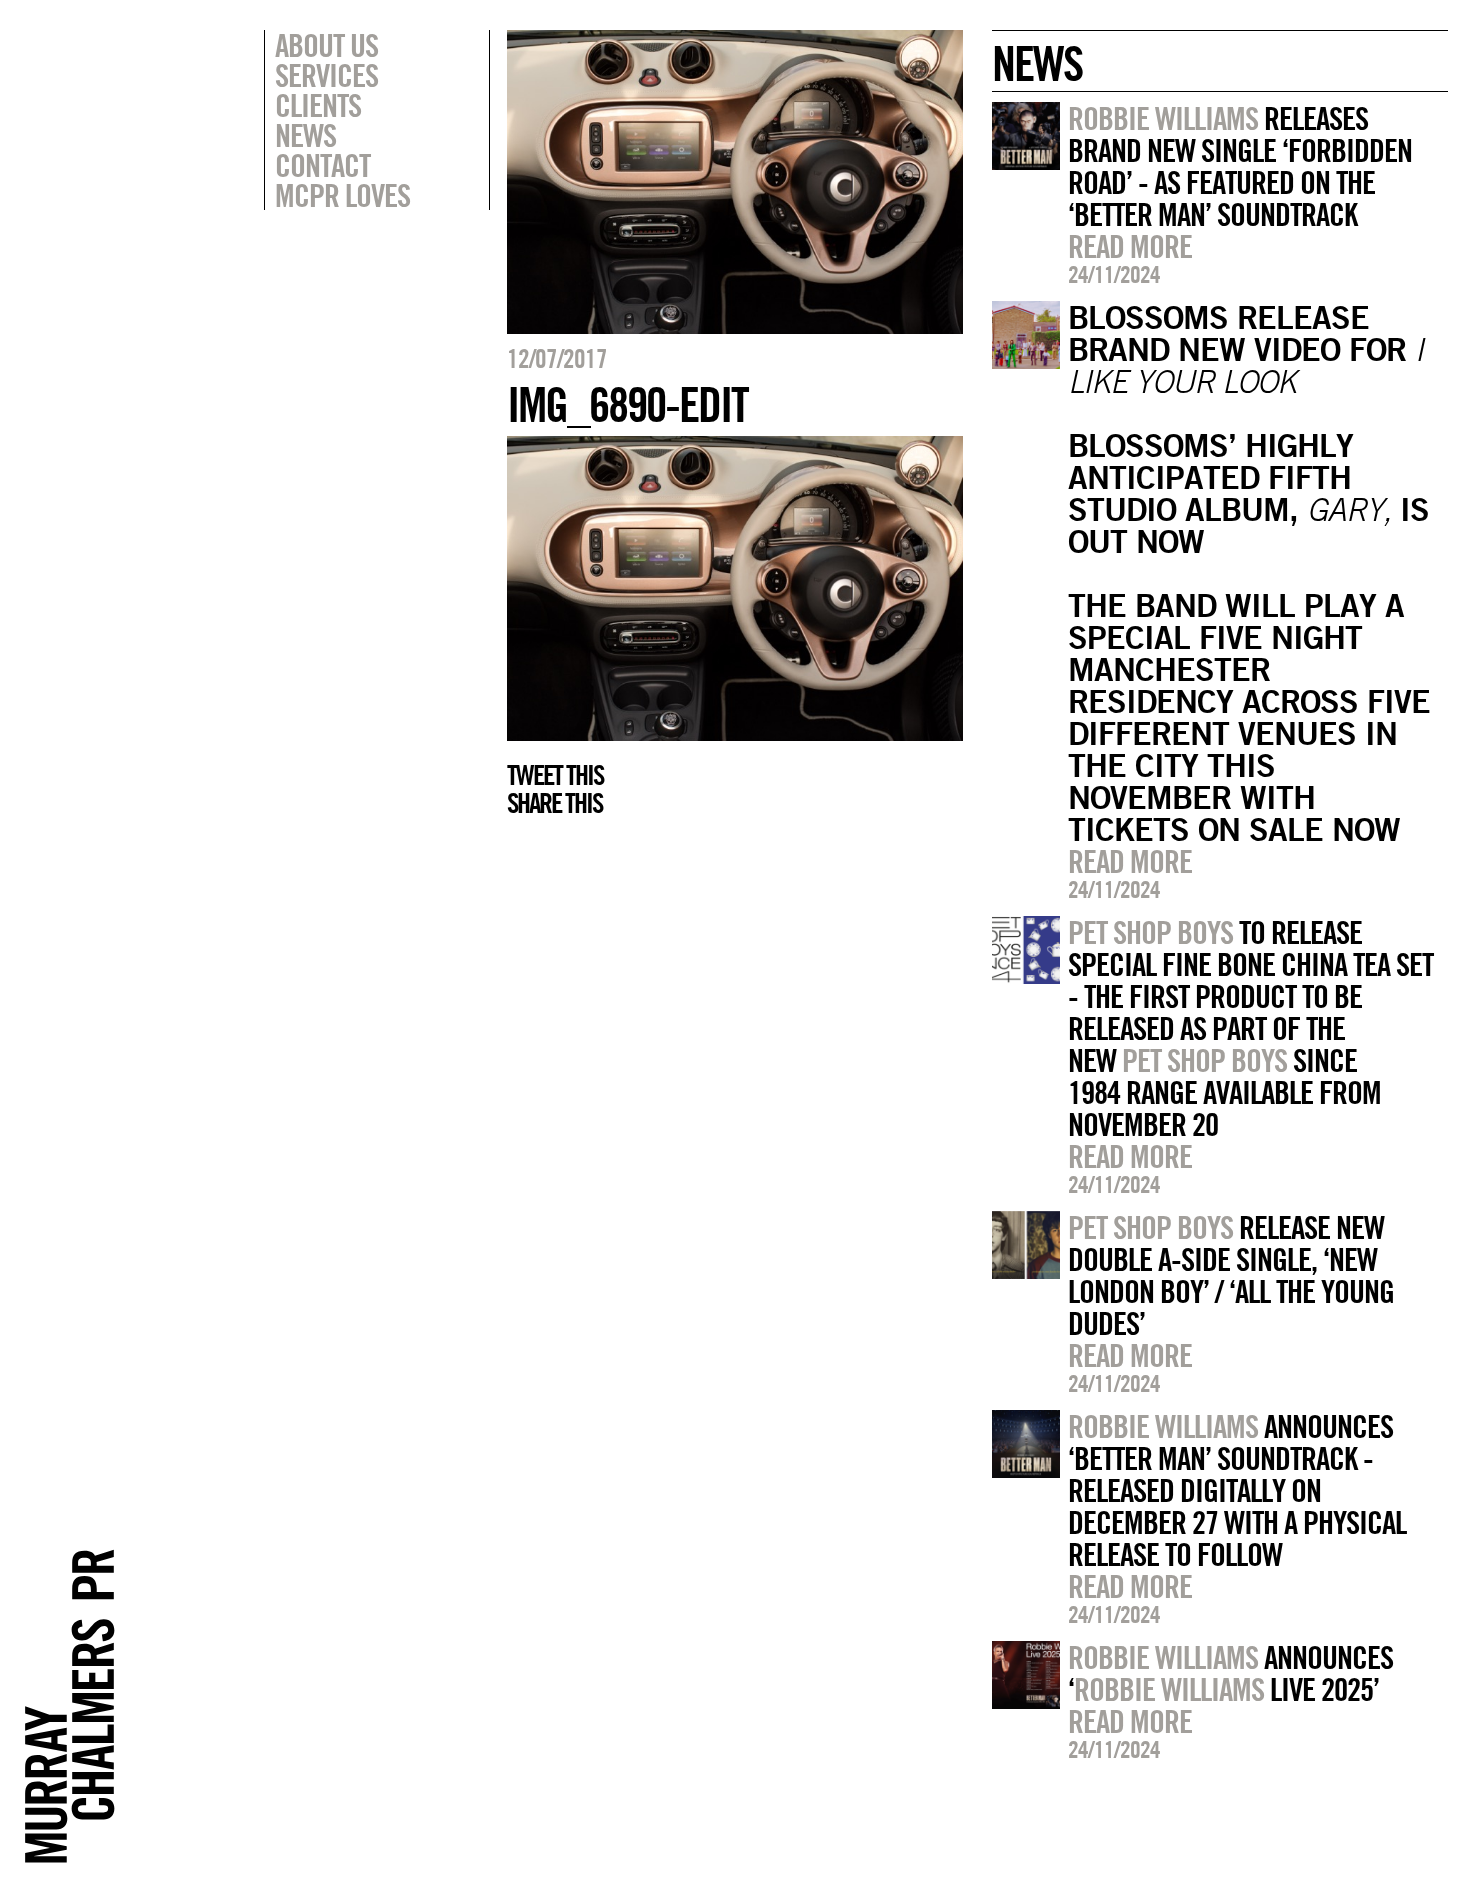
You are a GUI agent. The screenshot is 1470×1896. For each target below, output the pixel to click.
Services (326, 75)
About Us (326, 45)
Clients (318, 105)
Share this (554, 803)
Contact (322, 165)
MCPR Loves (342, 195)
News (305, 135)
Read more (1130, 246)
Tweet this (555, 775)
